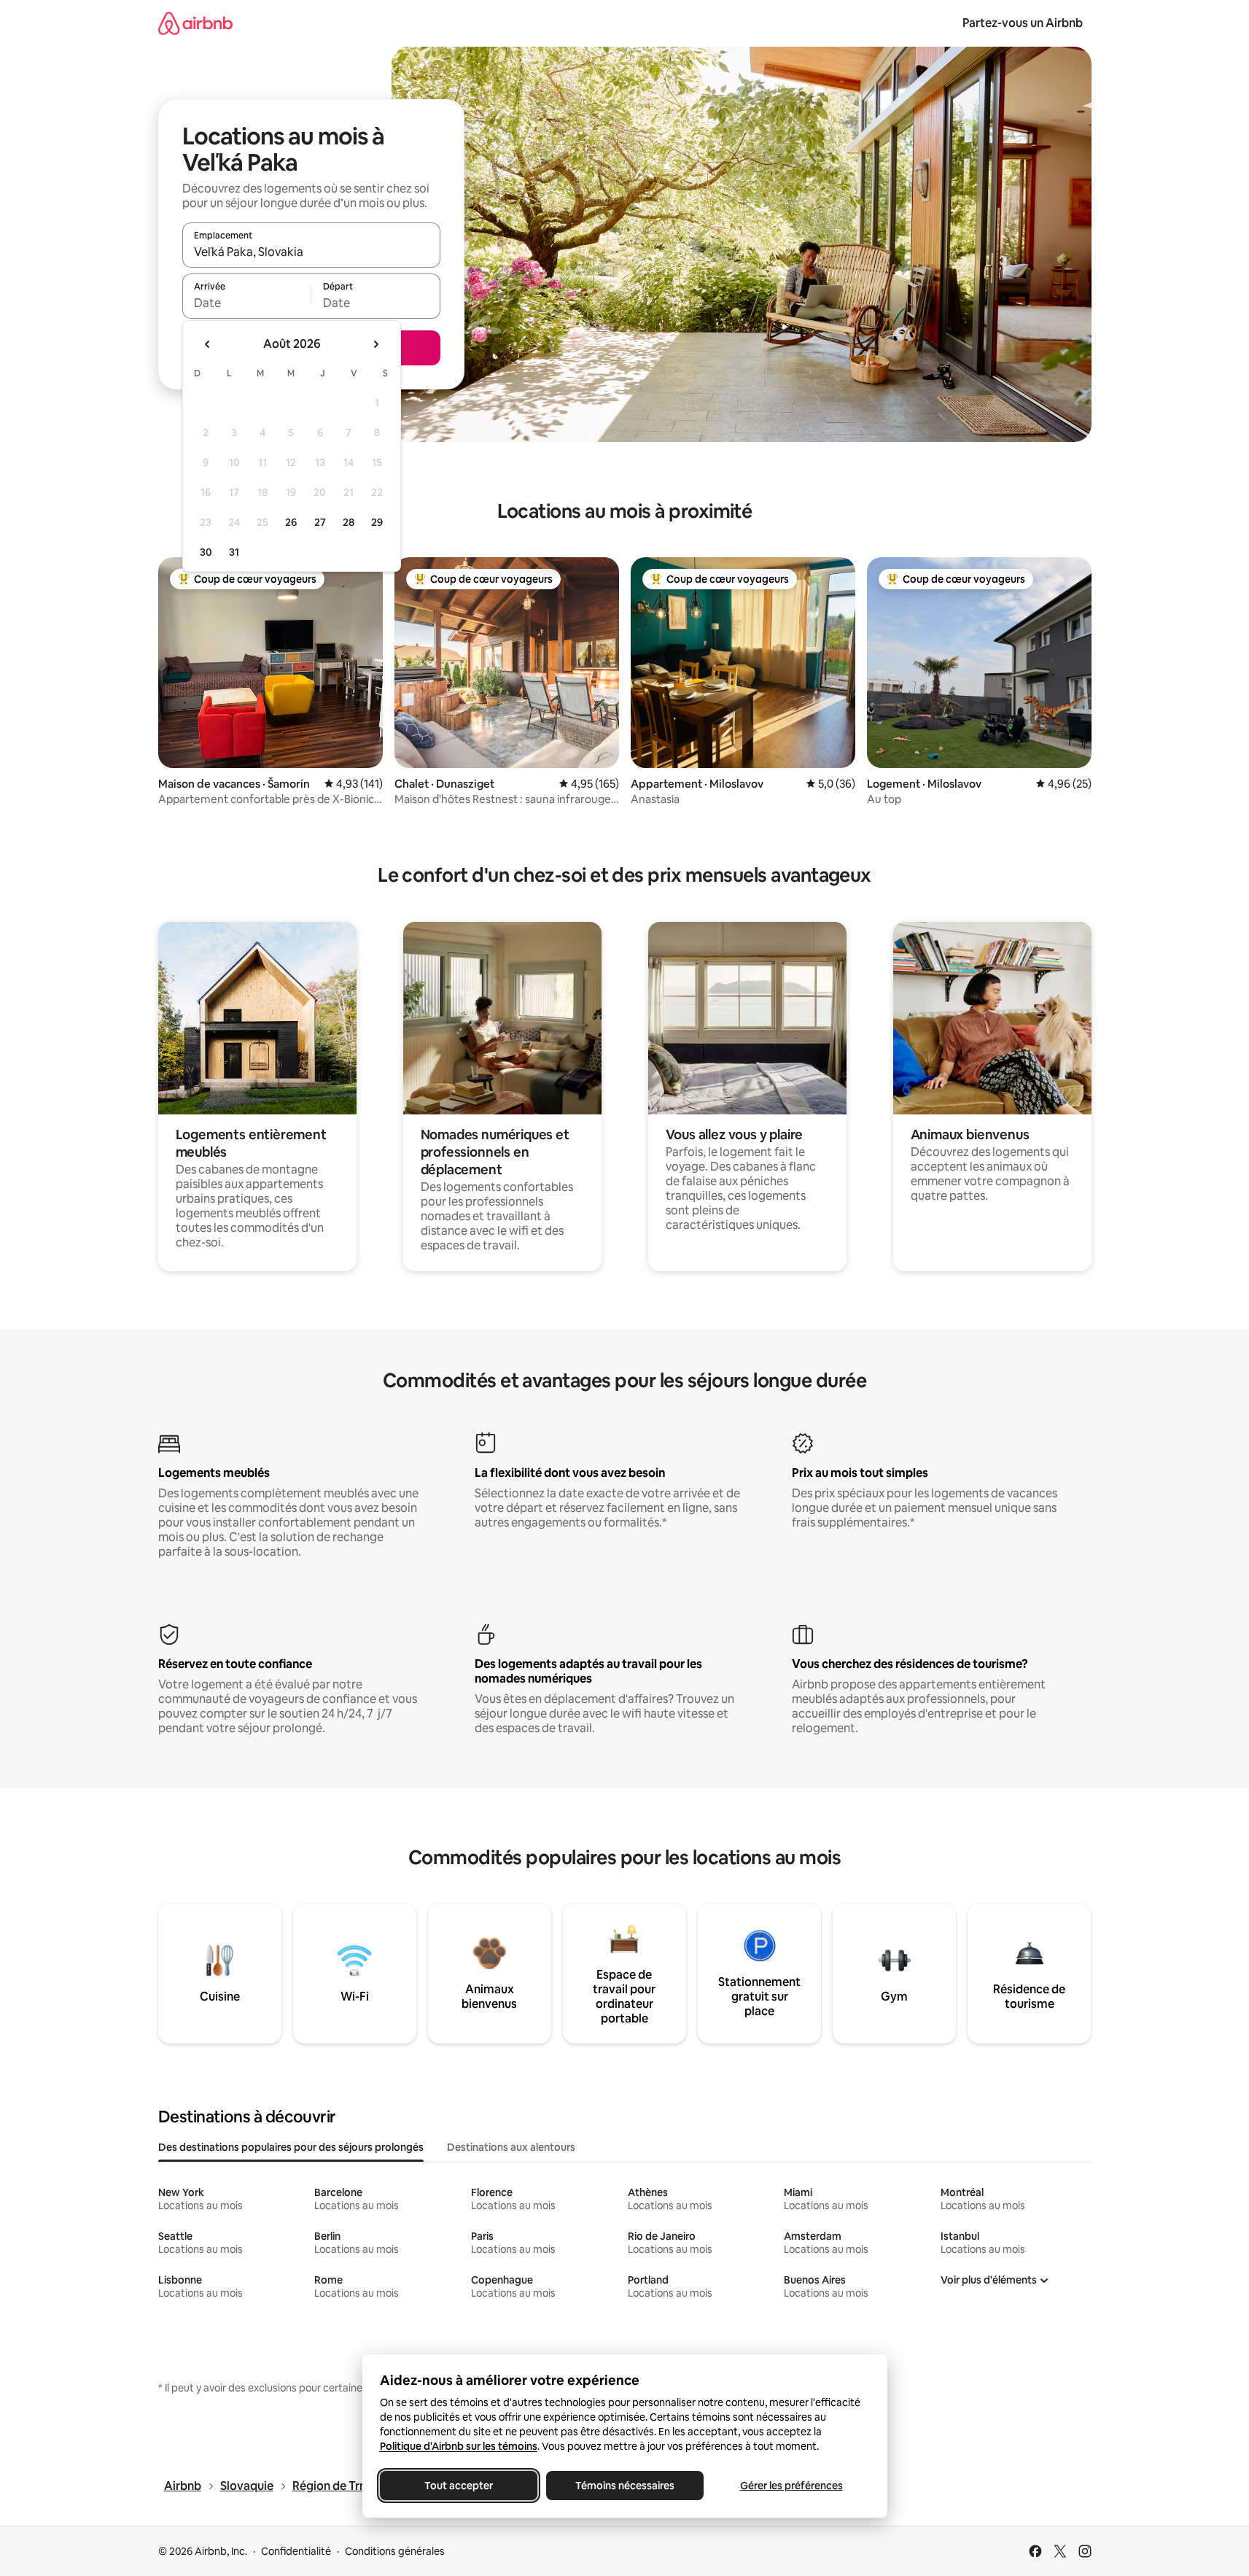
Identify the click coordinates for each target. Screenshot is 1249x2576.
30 (206, 552)
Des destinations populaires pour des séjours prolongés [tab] (291, 2147)
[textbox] (247, 303)
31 (234, 552)
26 (291, 522)
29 (377, 522)
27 (320, 522)
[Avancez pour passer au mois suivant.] (376, 344)
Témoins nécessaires (625, 2486)
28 (349, 522)
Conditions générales (395, 2551)
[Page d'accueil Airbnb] (195, 23)
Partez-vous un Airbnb (1023, 23)
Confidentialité (296, 2551)
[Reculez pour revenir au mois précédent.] (208, 344)
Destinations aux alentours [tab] (511, 2147)
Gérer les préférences (791, 2486)
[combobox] (311, 252)
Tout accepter (459, 2486)
